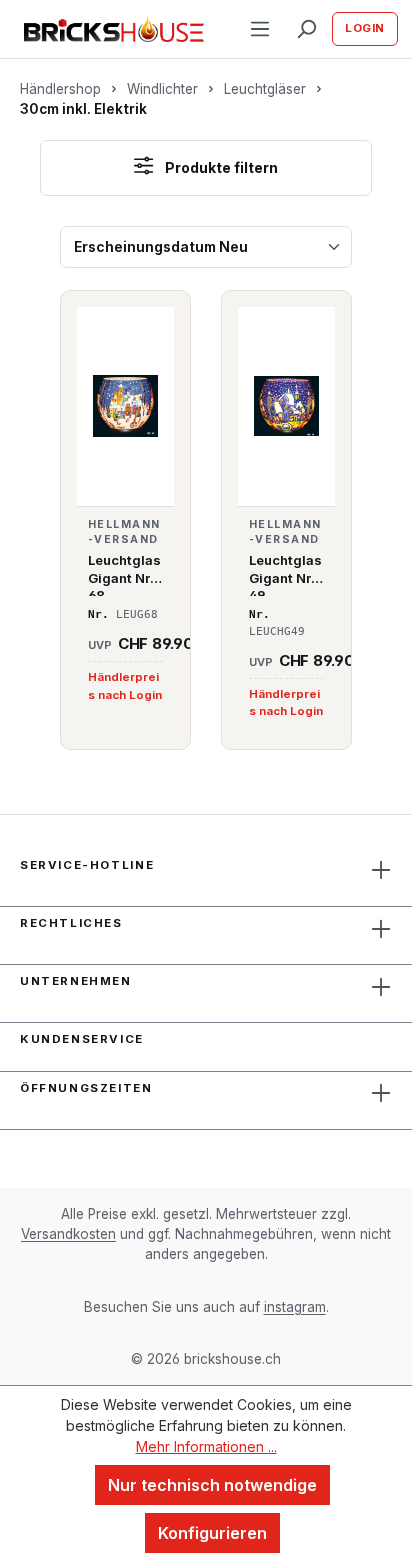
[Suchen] (306, 29)
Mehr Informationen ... (206, 1446)
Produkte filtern (220, 167)
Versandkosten (68, 1234)
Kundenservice (82, 1039)
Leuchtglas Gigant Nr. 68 (124, 574)
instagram (295, 1307)
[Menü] (260, 29)
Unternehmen (76, 981)
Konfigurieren (212, 1533)
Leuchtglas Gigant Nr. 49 (285, 574)
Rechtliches (71, 923)
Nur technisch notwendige (212, 1485)
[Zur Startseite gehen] (114, 29)
